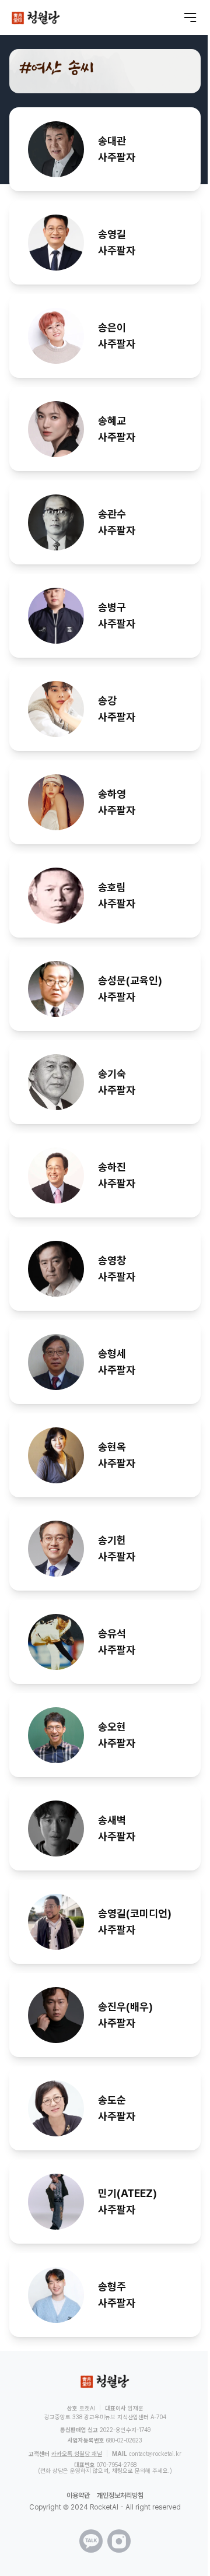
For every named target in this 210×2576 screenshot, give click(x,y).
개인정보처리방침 (120, 2496)
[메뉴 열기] (190, 17)
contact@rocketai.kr (155, 2454)
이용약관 (78, 2496)
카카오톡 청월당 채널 (77, 2454)
